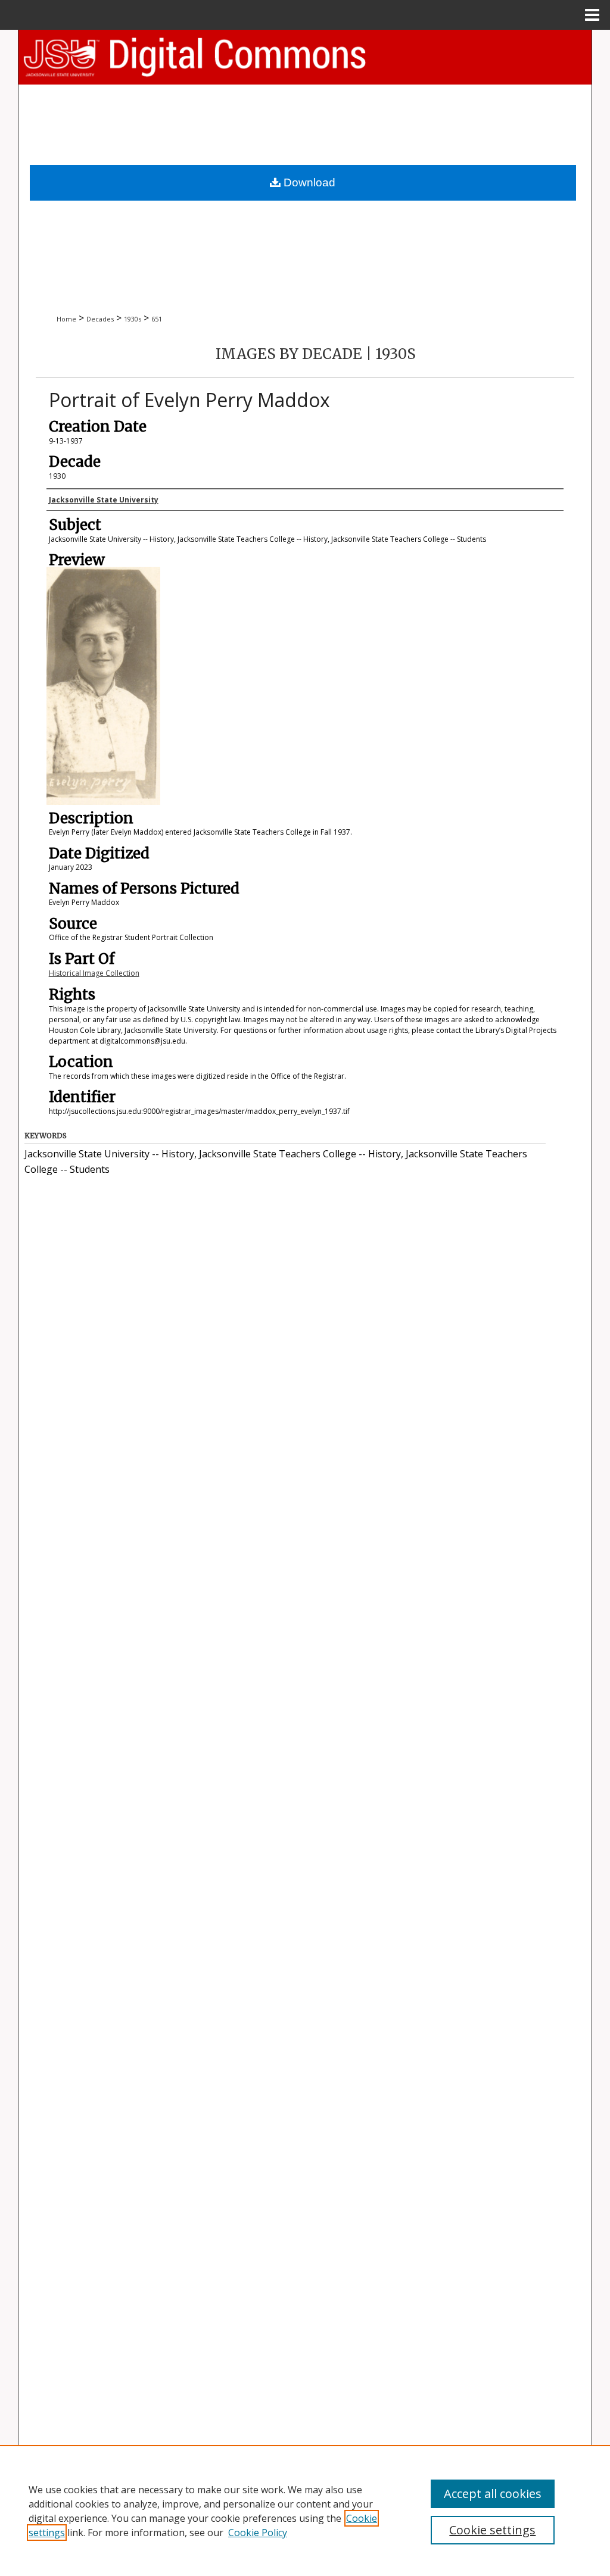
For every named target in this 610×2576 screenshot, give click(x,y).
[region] (305, 2511)
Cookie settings (492, 2530)
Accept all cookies (493, 2494)
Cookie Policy (258, 2533)
